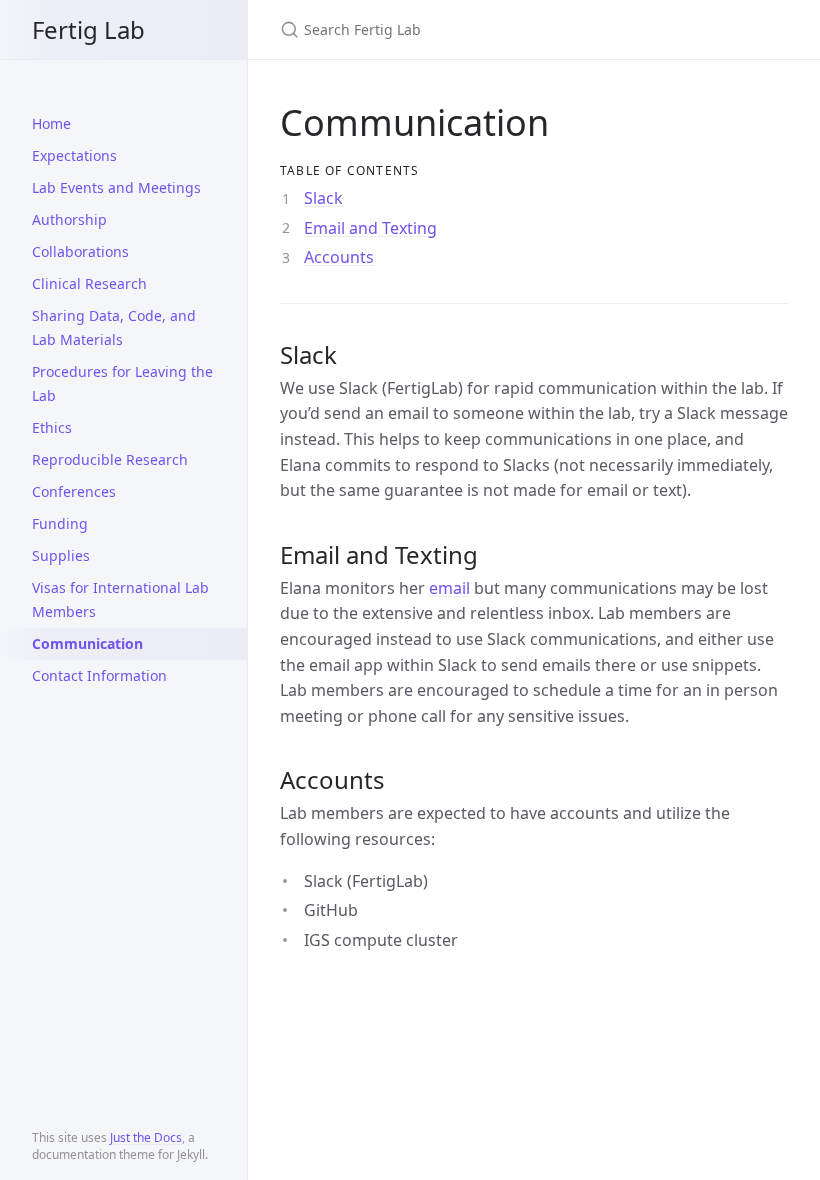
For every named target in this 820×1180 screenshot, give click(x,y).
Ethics (52, 427)
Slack (323, 198)
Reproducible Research (110, 459)
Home (51, 123)
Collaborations (80, 251)
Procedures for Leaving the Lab (122, 383)
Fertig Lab (88, 29)
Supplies (61, 555)
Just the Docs (146, 1137)
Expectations (74, 155)
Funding (60, 523)
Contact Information (99, 675)
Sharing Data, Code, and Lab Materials (114, 327)
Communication (87, 643)
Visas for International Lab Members (120, 599)
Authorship (69, 219)
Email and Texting (370, 228)
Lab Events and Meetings (116, 187)
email (449, 588)
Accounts (339, 257)
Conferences (74, 491)
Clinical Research (89, 283)
